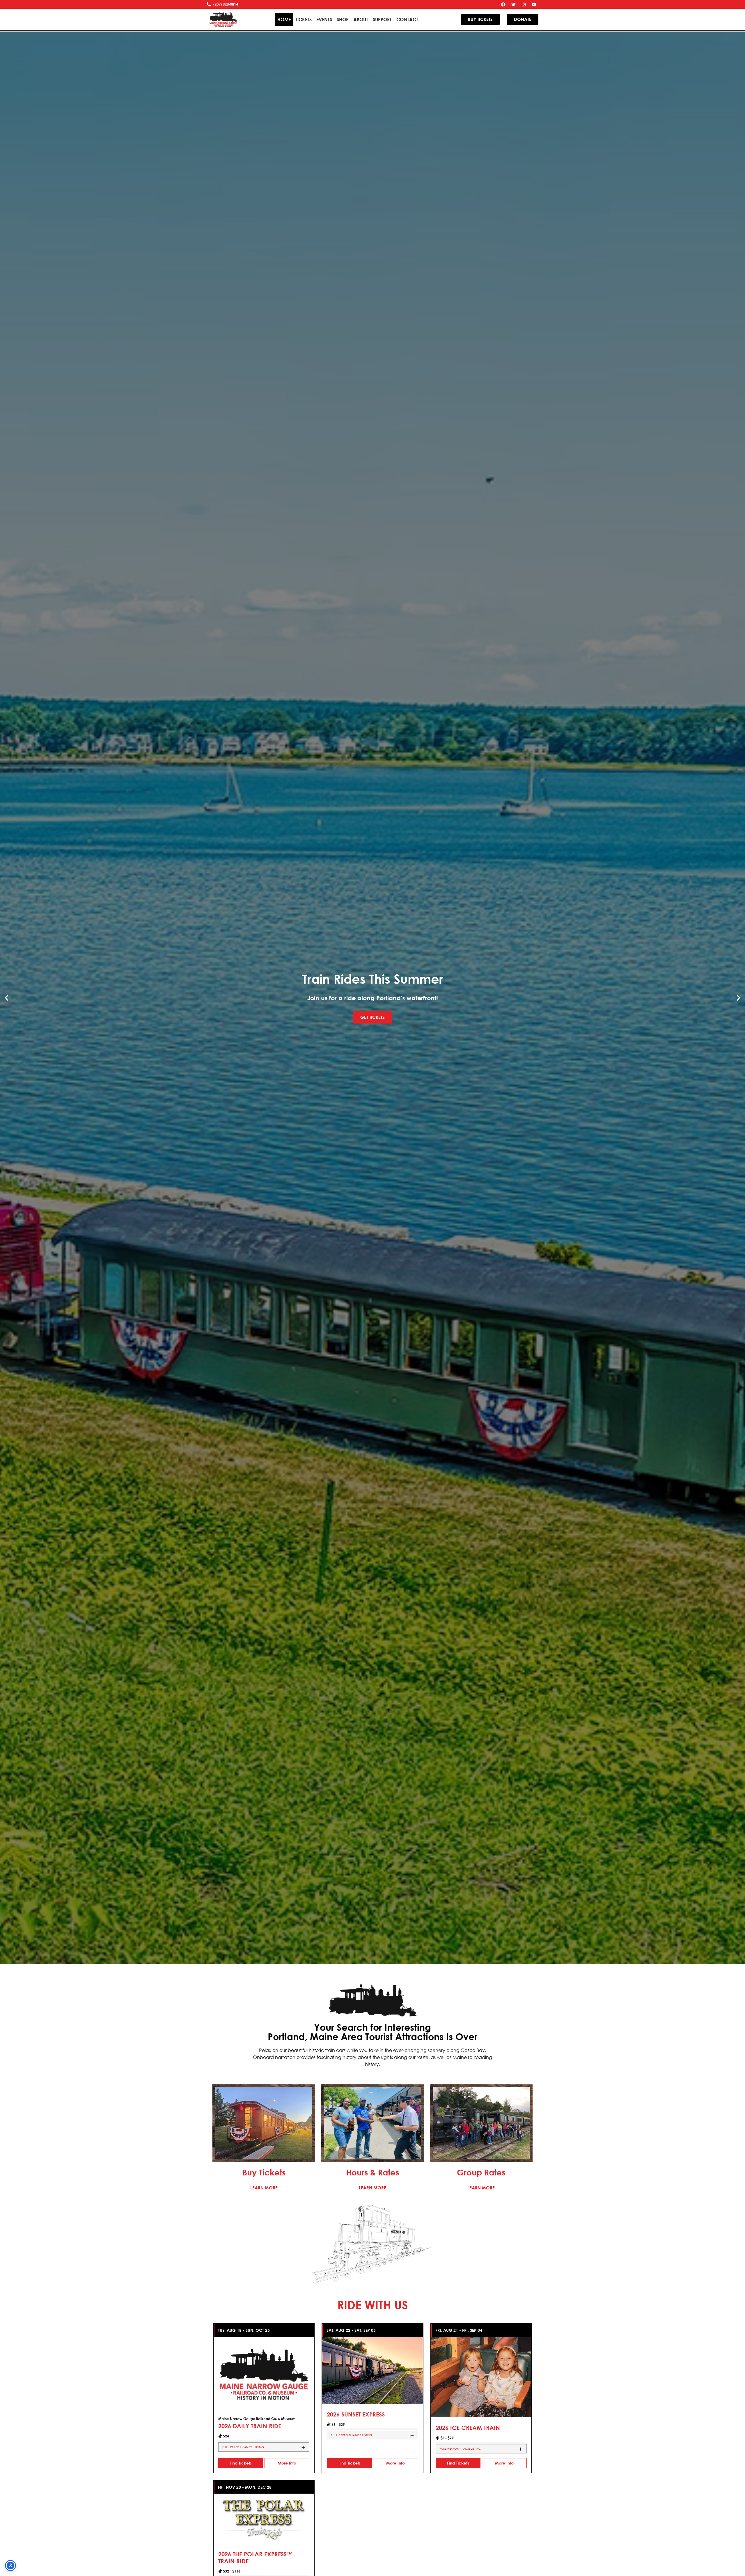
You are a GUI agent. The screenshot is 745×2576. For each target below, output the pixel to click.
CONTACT (407, 19)
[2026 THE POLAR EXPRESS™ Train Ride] (264, 2518)
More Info (287, 2463)
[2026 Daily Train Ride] (264, 2374)
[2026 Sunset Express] (372, 2370)
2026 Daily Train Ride (250, 2426)
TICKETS (304, 19)
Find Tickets (241, 2463)
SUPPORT (382, 19)
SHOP (343, 19)
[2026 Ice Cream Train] (481, 2376)
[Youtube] (534, 4)
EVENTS (324, 19)
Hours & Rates (372, 2172)
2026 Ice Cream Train (468, 2428)
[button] (7, 998)
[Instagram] (524, 4)
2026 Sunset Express (356, 2414)
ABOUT (361, 19)
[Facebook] (503, 4)
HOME (284, 19)
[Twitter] (514, 4)
